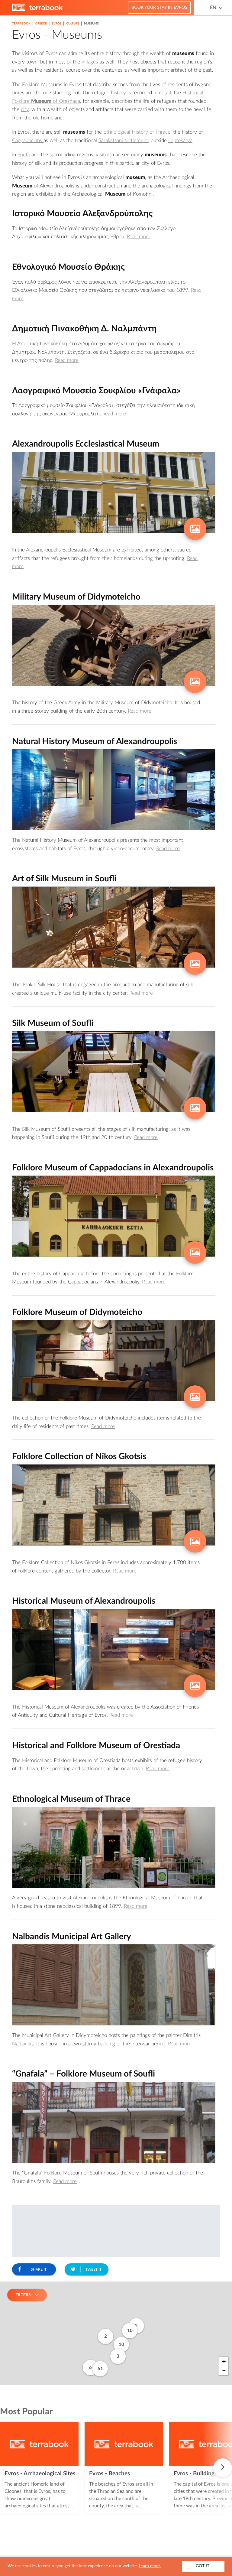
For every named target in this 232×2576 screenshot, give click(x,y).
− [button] (224, 2371)
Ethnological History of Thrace (137, 132)
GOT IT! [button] (203, 2566)
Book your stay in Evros (159, 8)
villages (90, 62)
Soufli (24, 155)
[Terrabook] (37, 10)
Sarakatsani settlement (123, 140)
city (25, 109)
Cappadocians (28, 140)
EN (213, 8)
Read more (139, 237)
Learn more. (150, 2566)
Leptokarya (180, 140)
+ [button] (224, 2362)
